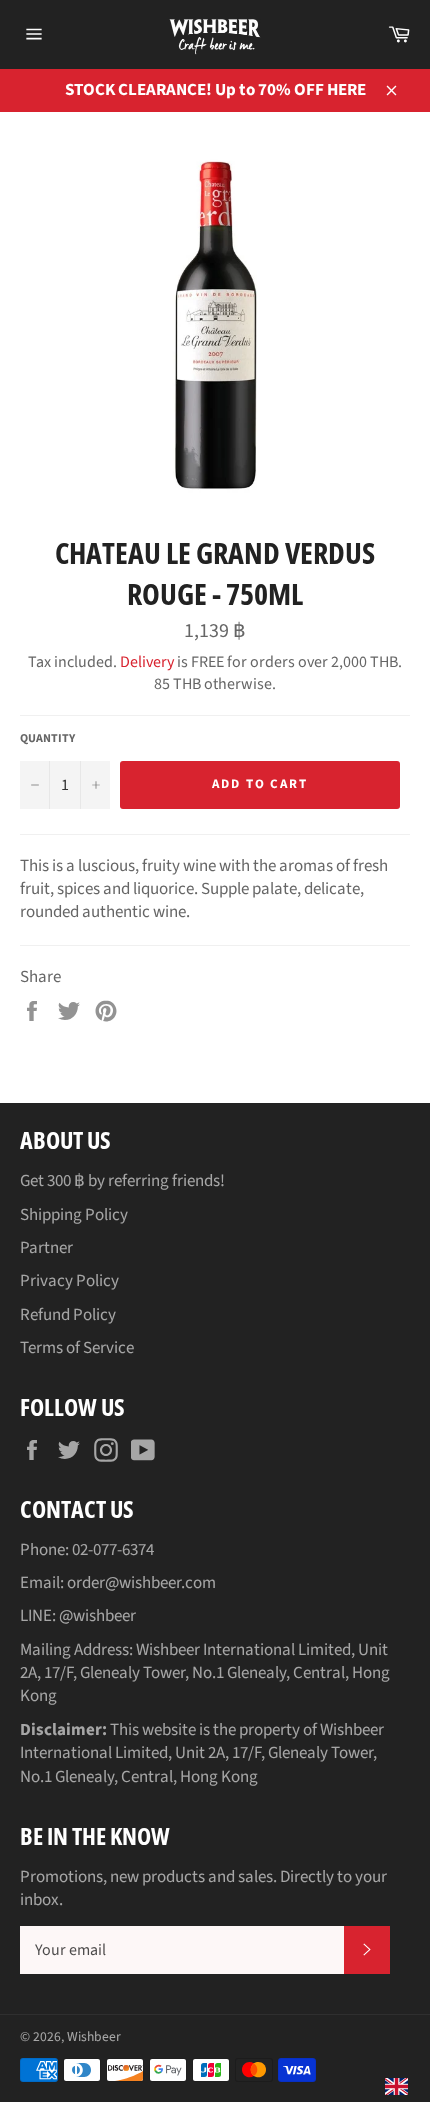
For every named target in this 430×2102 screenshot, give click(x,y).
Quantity (47, 739)
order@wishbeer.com (141, 1583)
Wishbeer (94, 2036)
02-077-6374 (113, 1550)
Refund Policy (68, 1315)
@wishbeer (97, 1616)
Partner (46, 1248)
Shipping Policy (74, 1215)
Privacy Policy (69, 1281)
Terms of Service (77, 1348)
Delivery (147, 662)
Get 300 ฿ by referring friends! (122, 1181)
